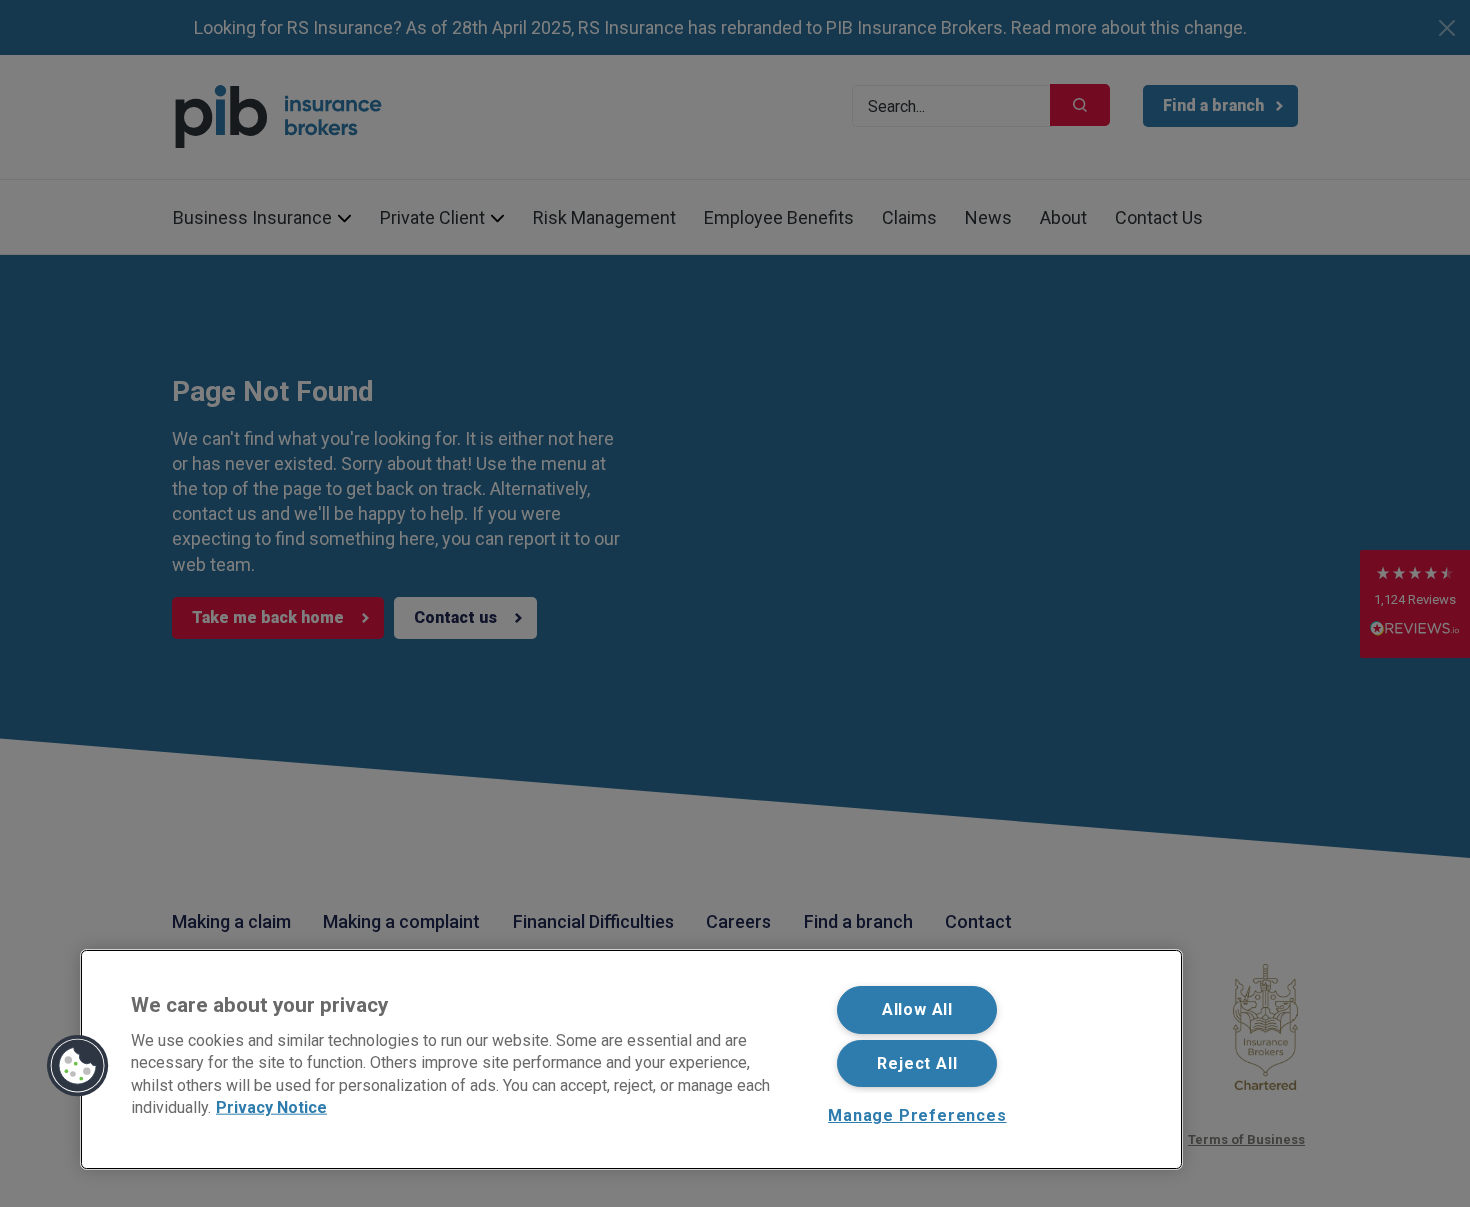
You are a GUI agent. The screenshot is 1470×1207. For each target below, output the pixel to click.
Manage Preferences (917, 1115)
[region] (631, 1059)
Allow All (917, 1009)
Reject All (917, 1063)
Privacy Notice (271, 1107)
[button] (78, 1066)
